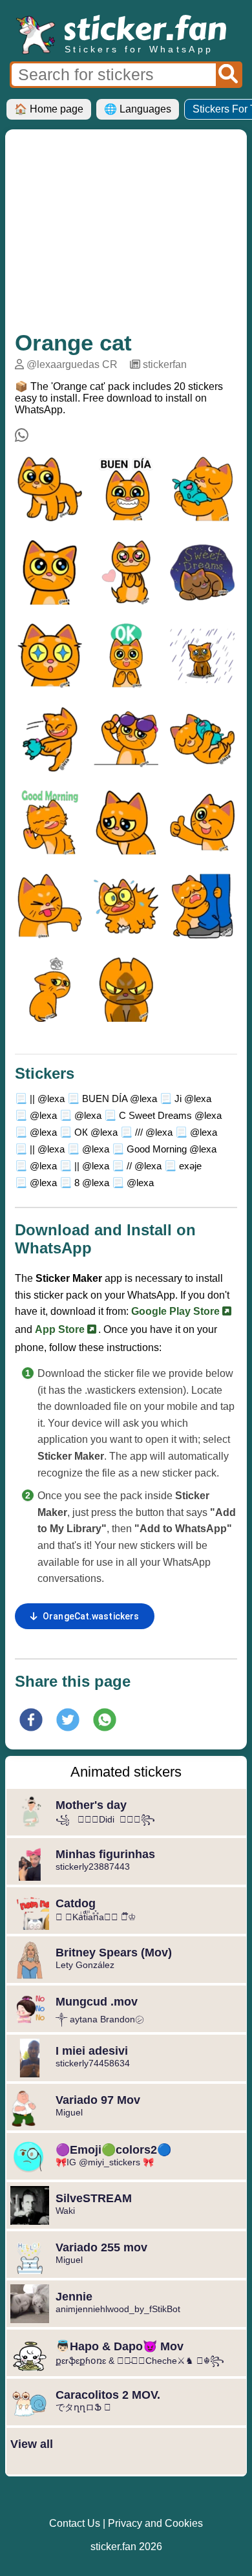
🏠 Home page (49, 109)
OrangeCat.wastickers (91, 1616)
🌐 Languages (138, 109)
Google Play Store (177, 1311)
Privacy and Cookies (155, 2523)
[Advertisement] (126, 236)
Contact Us (75, 2523)
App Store (61, 1329)
